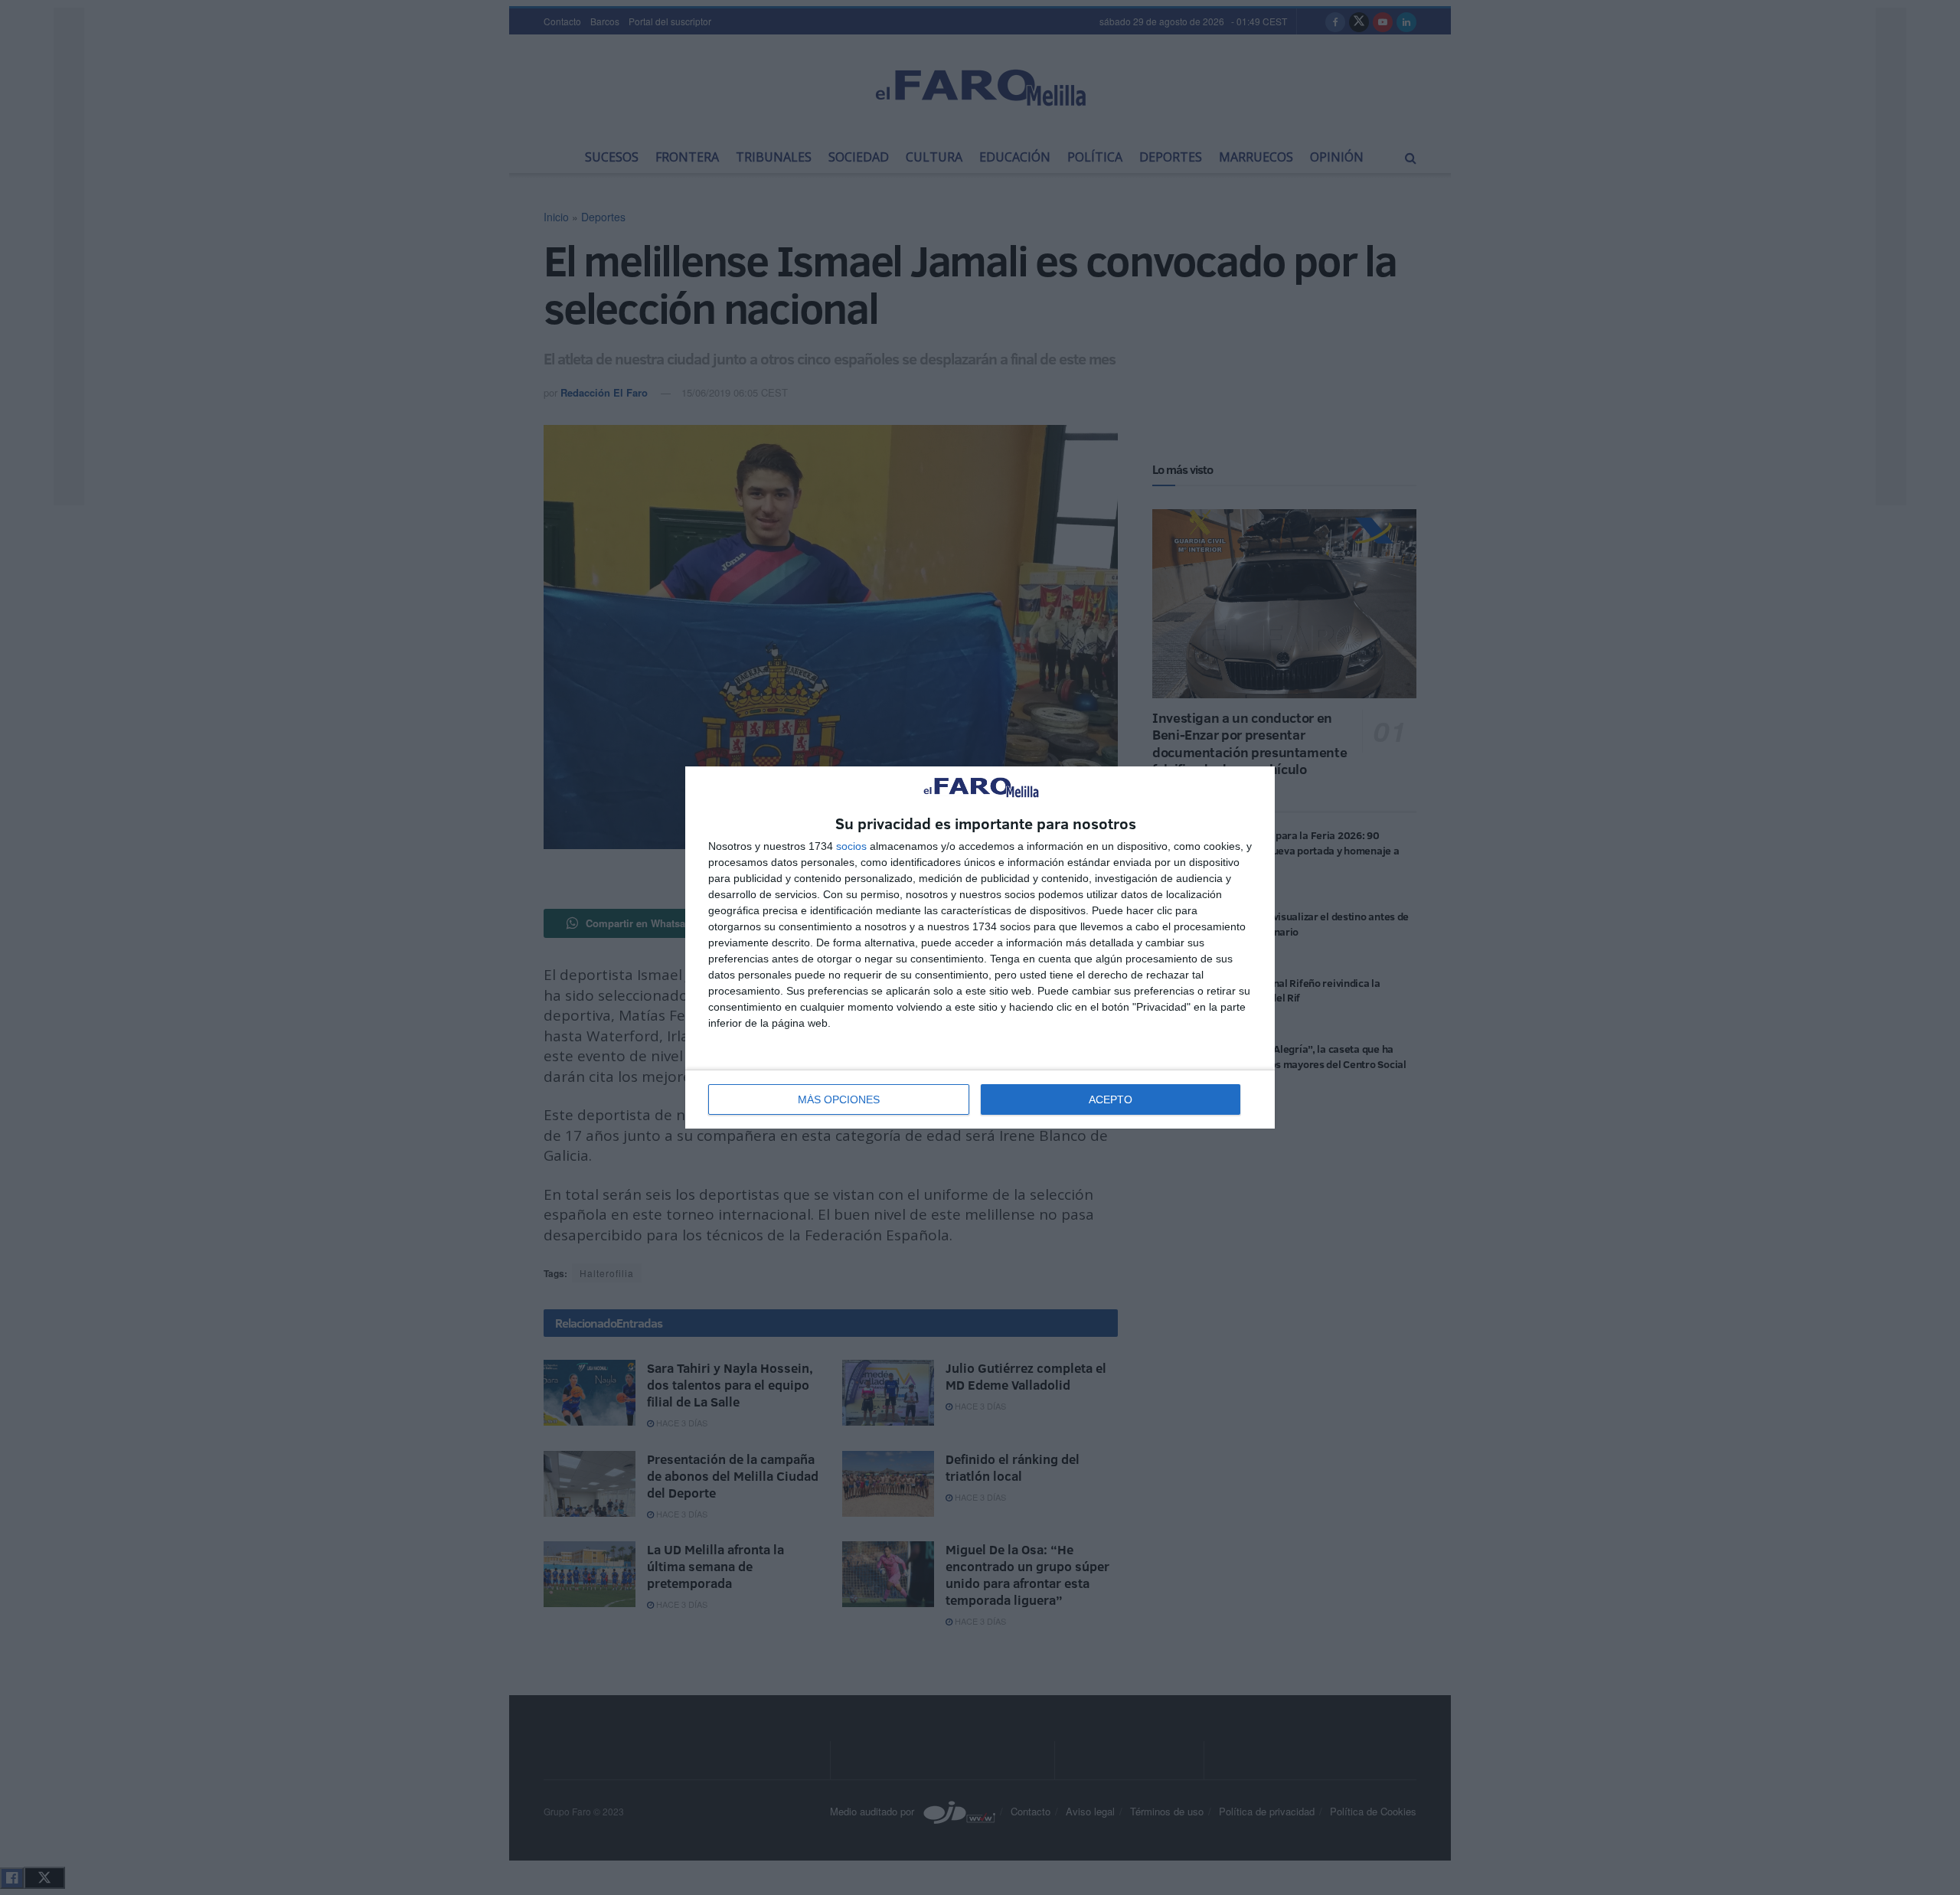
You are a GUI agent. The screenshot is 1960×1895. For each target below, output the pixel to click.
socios (851, 846)
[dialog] (980, 947)
